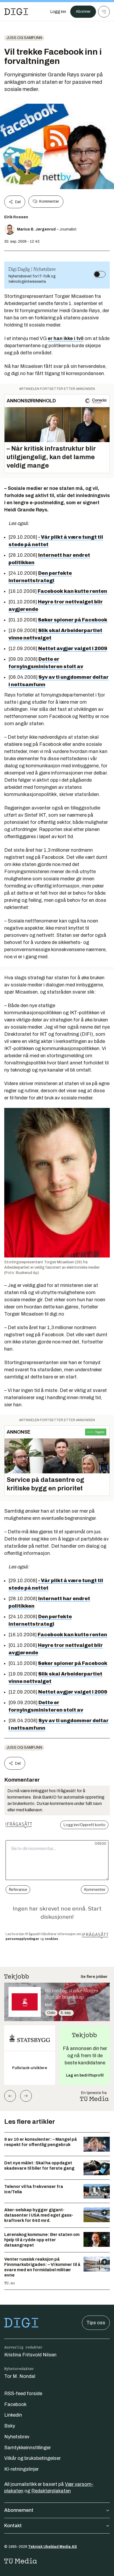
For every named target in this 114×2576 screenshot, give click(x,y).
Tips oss (96, 2323)
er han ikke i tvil (66, 338)
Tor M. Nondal (20, 2376)
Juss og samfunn (24, 38)
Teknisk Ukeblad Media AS (52, 2547)
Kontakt (13, 2526)
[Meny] (104, 12)
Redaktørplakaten (51, 2491)
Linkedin (13, 2415)
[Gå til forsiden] (16, 12)
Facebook (15, 2404)
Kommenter (49, 201)
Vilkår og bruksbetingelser (32, 2458)
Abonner (83, 12)
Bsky (10, 2426)
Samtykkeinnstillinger (28, 2448)
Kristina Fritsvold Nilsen (30, 2355)
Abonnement (19, 2510)
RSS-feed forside (23, 2394)
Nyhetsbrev (17, 2437)
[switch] (100, 274)
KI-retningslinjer (21, 2469)
